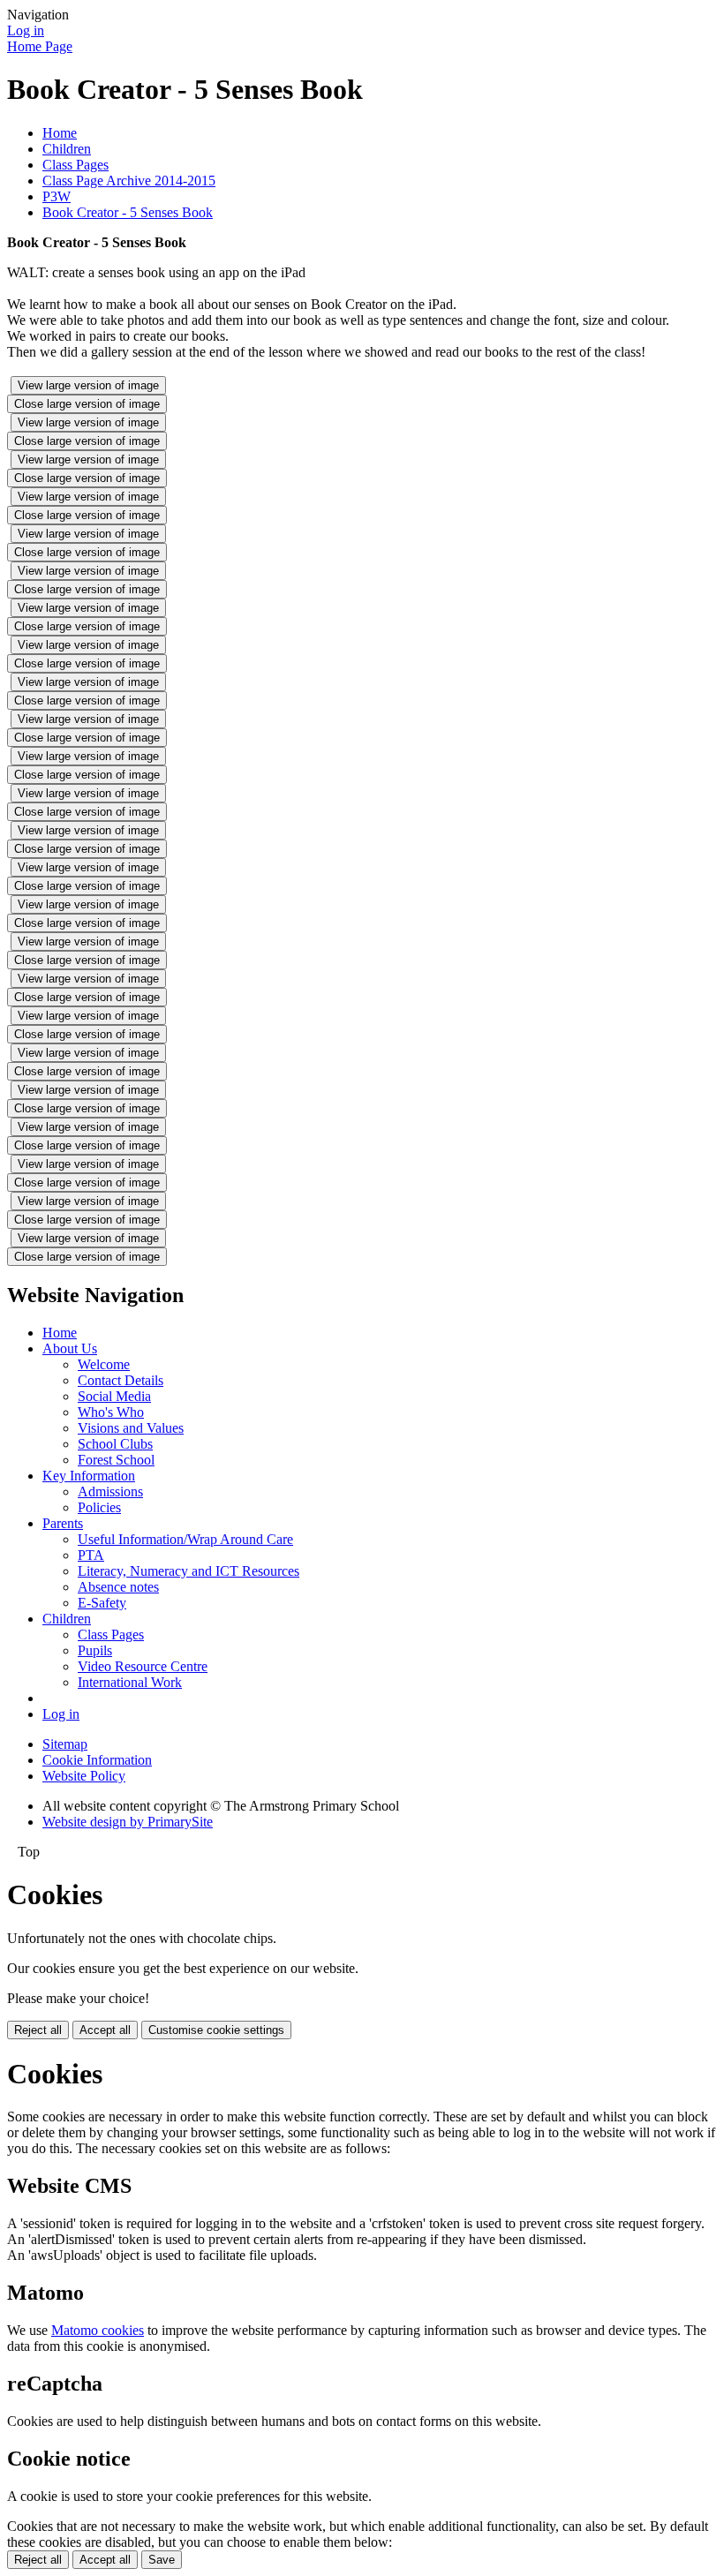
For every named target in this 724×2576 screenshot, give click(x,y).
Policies (99, 1507)
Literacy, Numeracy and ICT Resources (189, 1571)
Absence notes (118, 1587)
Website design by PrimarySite (128, 1822)
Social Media (114, 1396)
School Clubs (115, 1444)
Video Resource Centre (143, 1666)
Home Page (40, 46)
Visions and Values (131, 1428)
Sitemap (65, 1744)
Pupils (95, 1650)
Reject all (38, 2030)
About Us (70, 1348)
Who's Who (111, 1412)
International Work (130, 1682)
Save (162, 2560)
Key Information (89, 1476)
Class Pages (75, 165)
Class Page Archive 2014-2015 (129, 181)
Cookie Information (97, 1760)
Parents (63, 1523)
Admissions (110, 1491)
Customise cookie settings (216, 2030)
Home (60, 133)
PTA (91, 1555)
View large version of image (88, 385)
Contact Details (121, 1380)
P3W (57, 196)
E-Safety (102, 1603)
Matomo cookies (98, 2330)
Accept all (105, 2030)
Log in (26, 30)
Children (67, 149)
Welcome (104, 1364)
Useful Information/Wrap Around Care (185, 1539)
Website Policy (84, 1776)
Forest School (116, 1460)
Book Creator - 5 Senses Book (128, 212)
